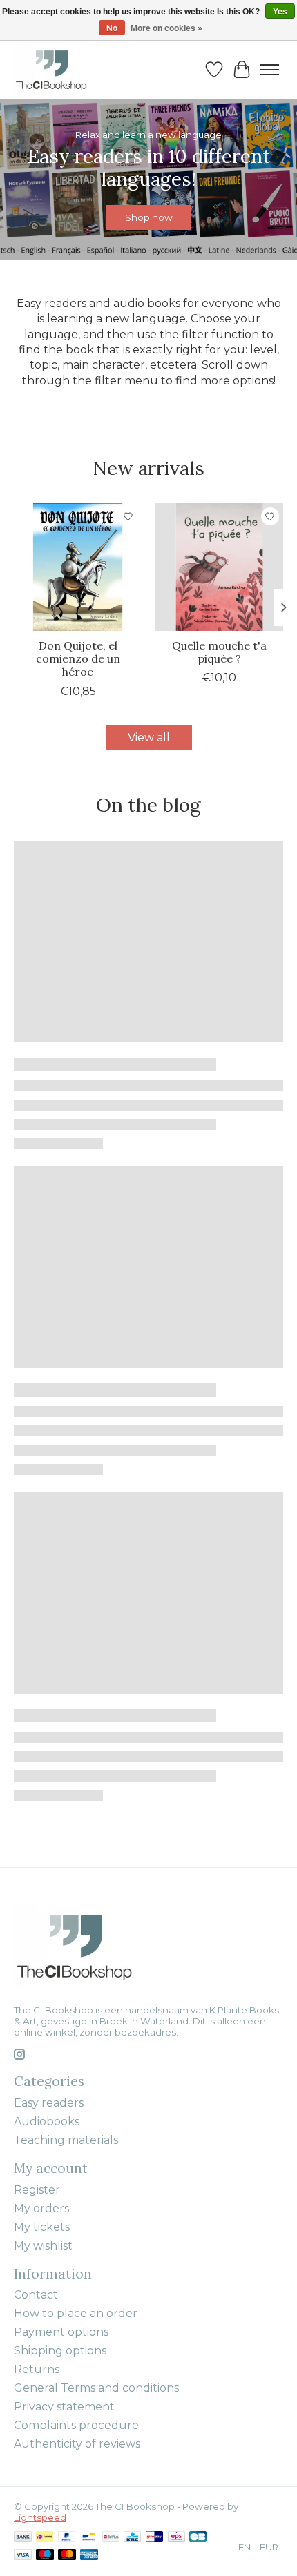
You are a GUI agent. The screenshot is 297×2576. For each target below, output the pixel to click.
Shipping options (60, 2351)
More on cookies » (166, 28)
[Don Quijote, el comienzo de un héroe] (78, 567)
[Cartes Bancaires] (198, 2538)
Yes (280, 12)
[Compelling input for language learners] (66, 69)
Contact (36, 2295)
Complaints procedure (76, 2425)
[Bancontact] (89, 2538)
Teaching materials (66, 2140)
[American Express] (89, 2556)
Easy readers (49, 2103)
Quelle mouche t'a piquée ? (219, 652)
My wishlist (43, 2246)
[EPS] (176, 2538)
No (112, 28)
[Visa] (23, 2556)
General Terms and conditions (96, 2388)
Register (37, 2190)
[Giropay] (154, 2538)
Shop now (149, 218)
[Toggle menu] (269, 70)
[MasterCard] (67, 2556)
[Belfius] (111, 2538)
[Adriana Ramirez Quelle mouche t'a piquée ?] (219, 567)
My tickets (42, 2227)
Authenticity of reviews (77, 2444)
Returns (37, 2369)
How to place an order (76, 2313)
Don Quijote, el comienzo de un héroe (78, 658)
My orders (41, 2208)
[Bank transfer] (23, 2538)
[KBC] (132, 2538)
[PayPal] (67, 2538)
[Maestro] (45, 2556)
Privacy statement (64, 2407)
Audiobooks (47, 2121)
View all (149, 738)
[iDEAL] (45, 2538)
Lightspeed (40, 2517)
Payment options (61, 2332)
